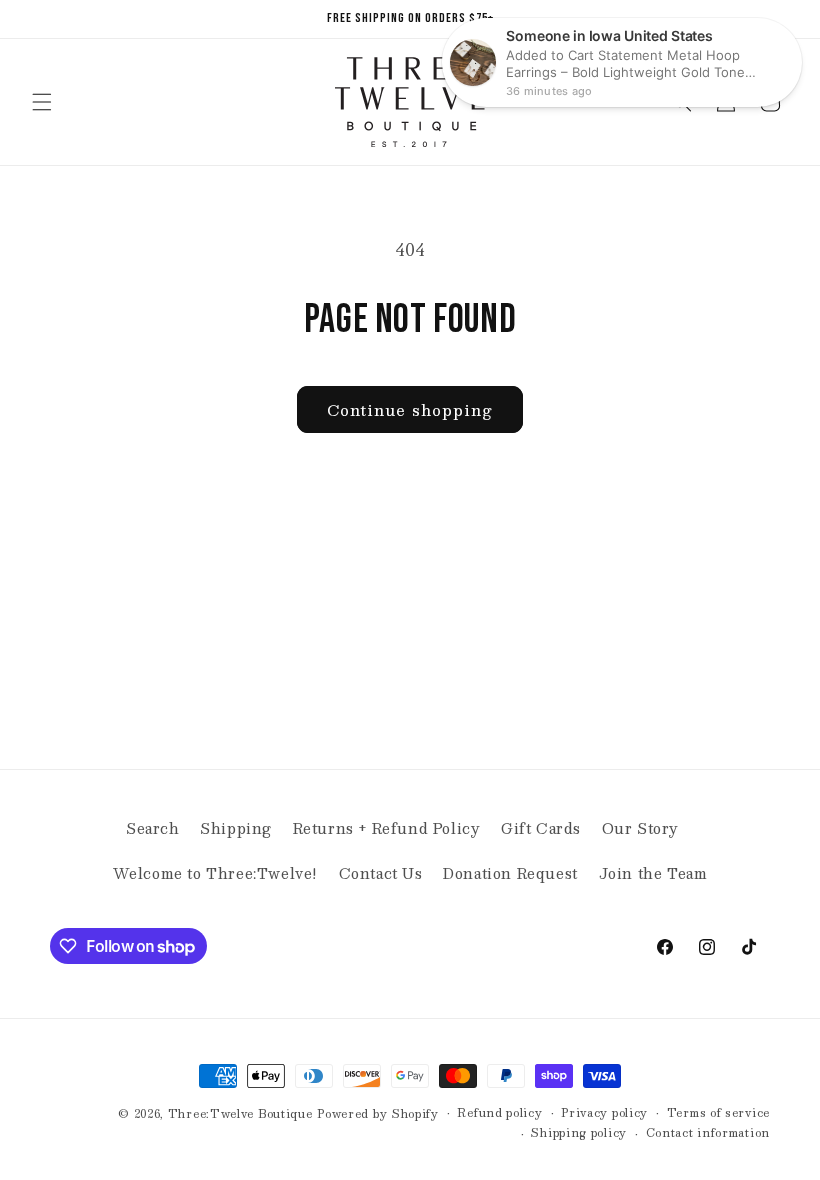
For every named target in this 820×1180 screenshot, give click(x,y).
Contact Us (381, 873)
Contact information (708, 1133)
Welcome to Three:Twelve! (215, 873)
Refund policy (499, 1113)
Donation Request (510, 873)
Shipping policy (579, 1133)
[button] (42, 102)
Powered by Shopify (378, 1113)
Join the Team (653, 873)
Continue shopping (410, 409)
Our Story (640, 828)
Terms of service (718, 1113)
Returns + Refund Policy (387, 828)
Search (153, 828)
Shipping (236, 828)
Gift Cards (541, 828)
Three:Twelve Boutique (240, 1113)
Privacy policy (604, 1113)
